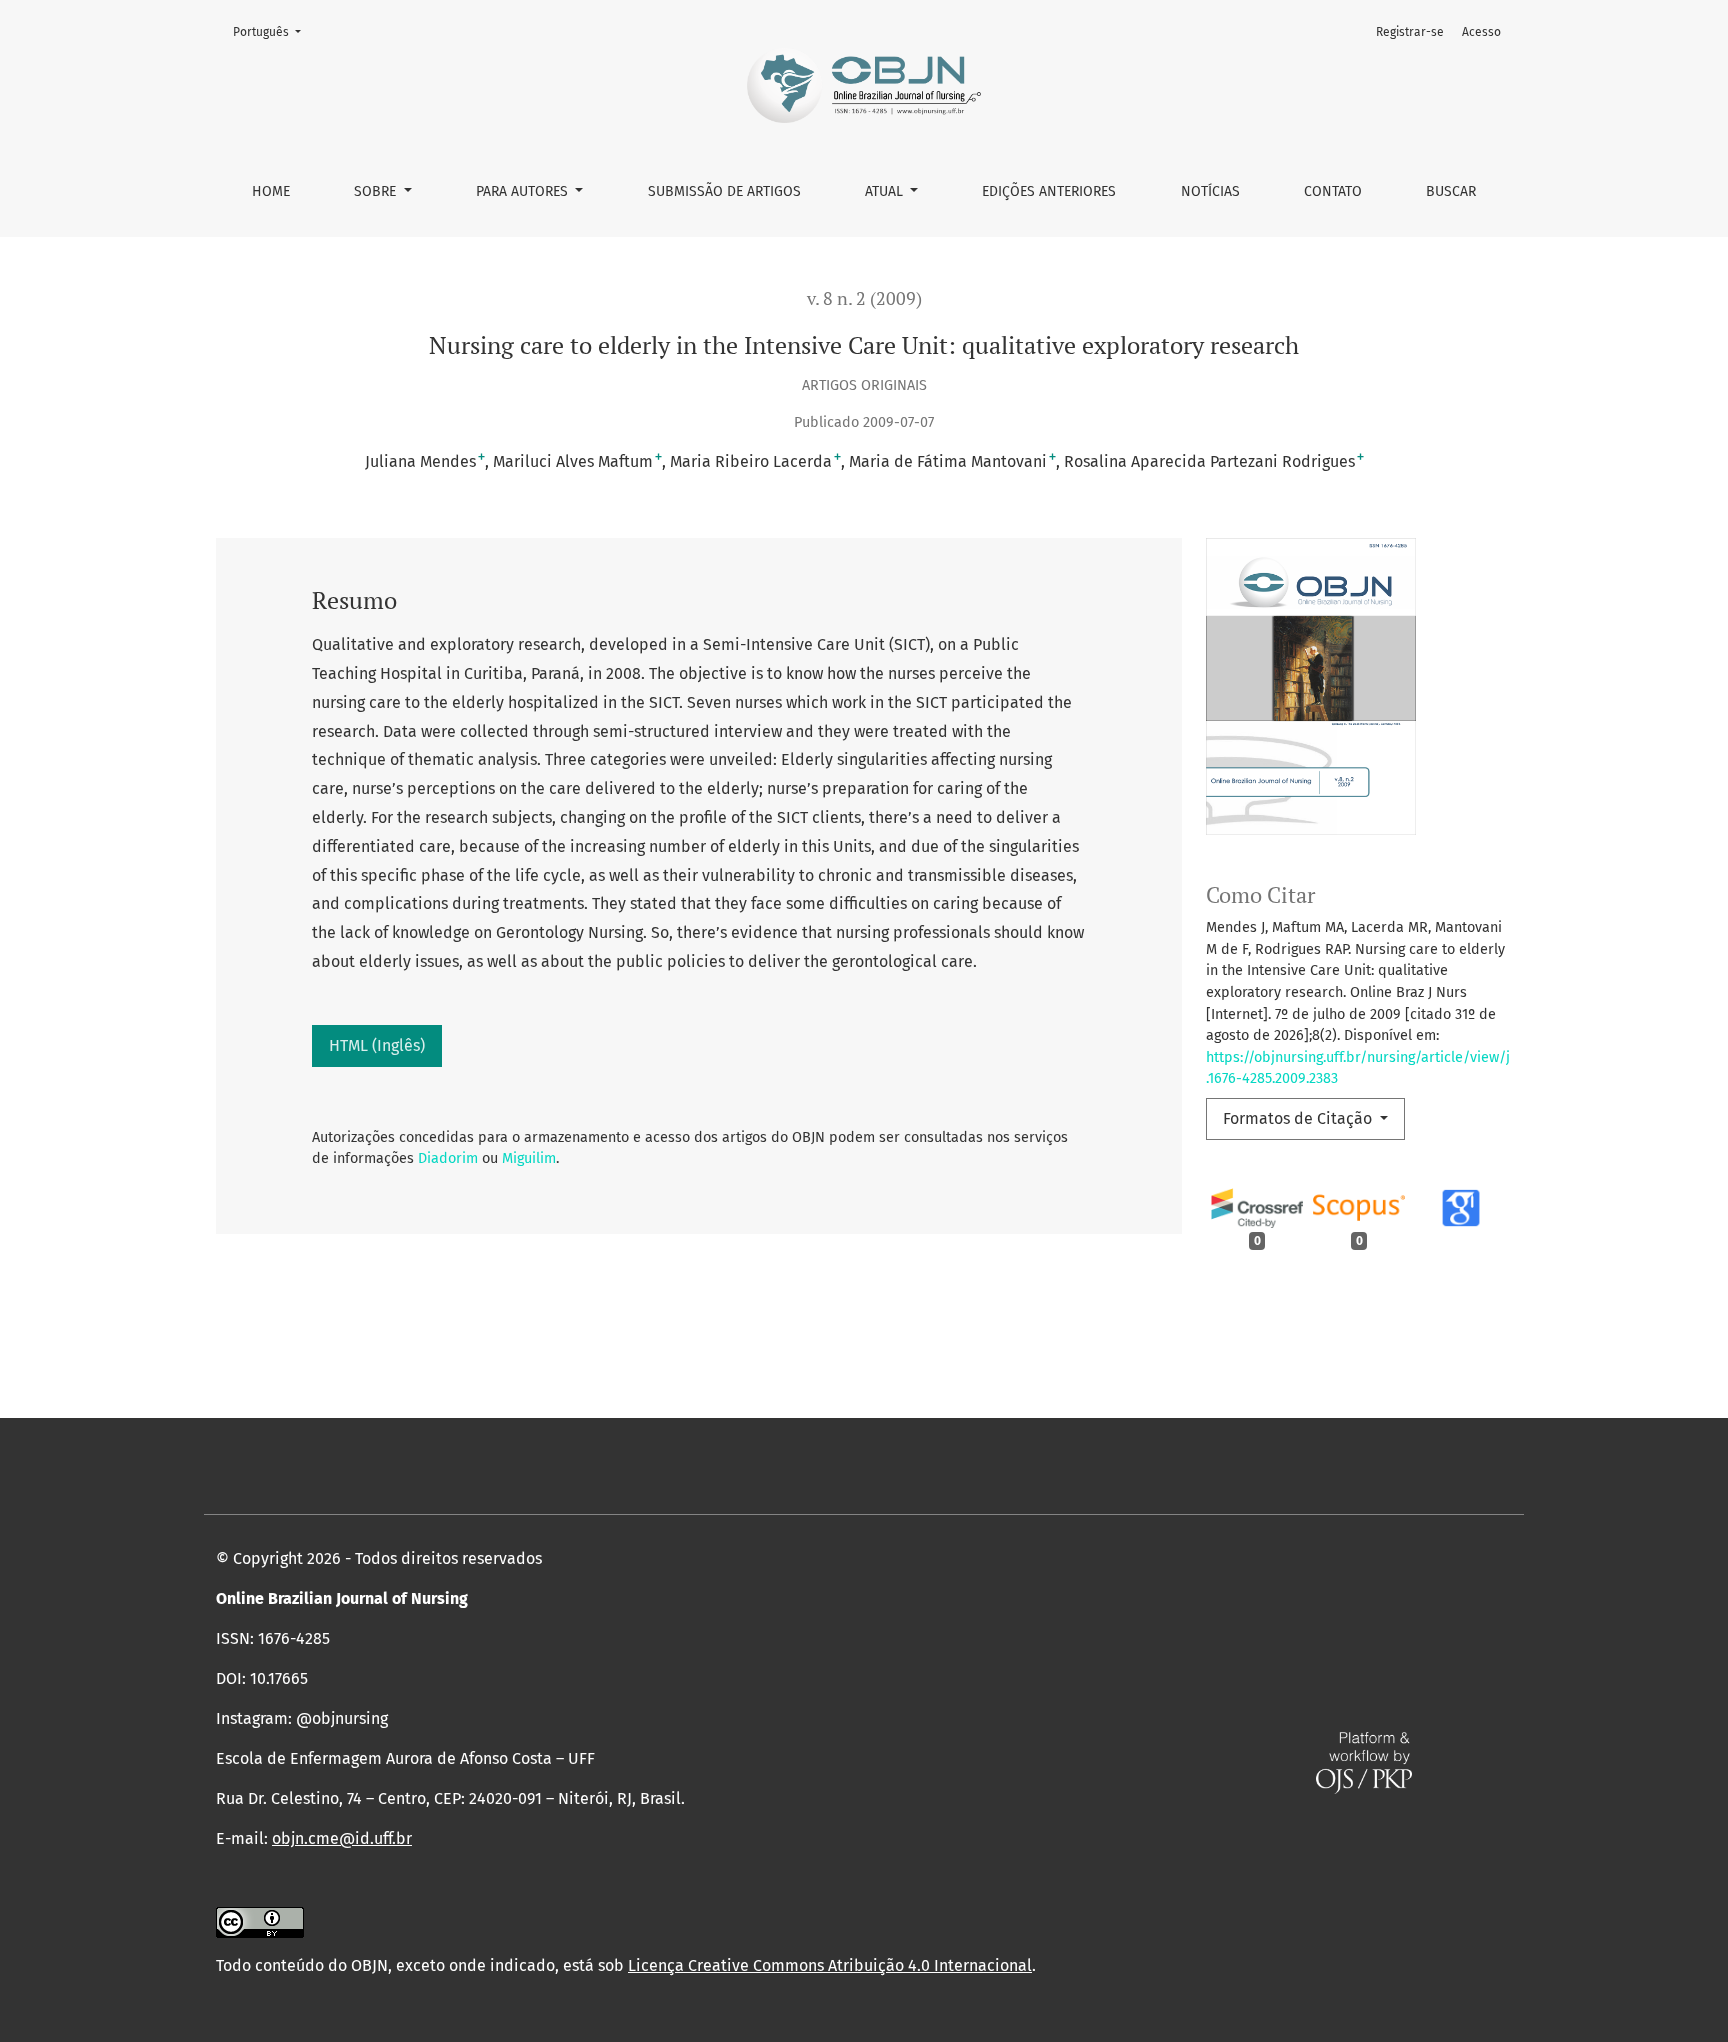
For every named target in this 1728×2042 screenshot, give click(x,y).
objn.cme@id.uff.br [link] (342, 1838)
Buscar (1451, 191)
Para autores (524, 191)
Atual (886, 191)
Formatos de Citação (1299, 1118)
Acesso (1481, 32)
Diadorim (448, 1158)
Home (271, 191)
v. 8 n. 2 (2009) (864, 298)
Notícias (1210, 191)
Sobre (377, 191)
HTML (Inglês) (377, 1045)
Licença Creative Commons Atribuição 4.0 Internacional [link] (830, 1965)
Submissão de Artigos (724, 191)
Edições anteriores (1049, 191)
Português (273, 31)
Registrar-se (1410, 32)
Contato (1333, 191)
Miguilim (529, 1158)
